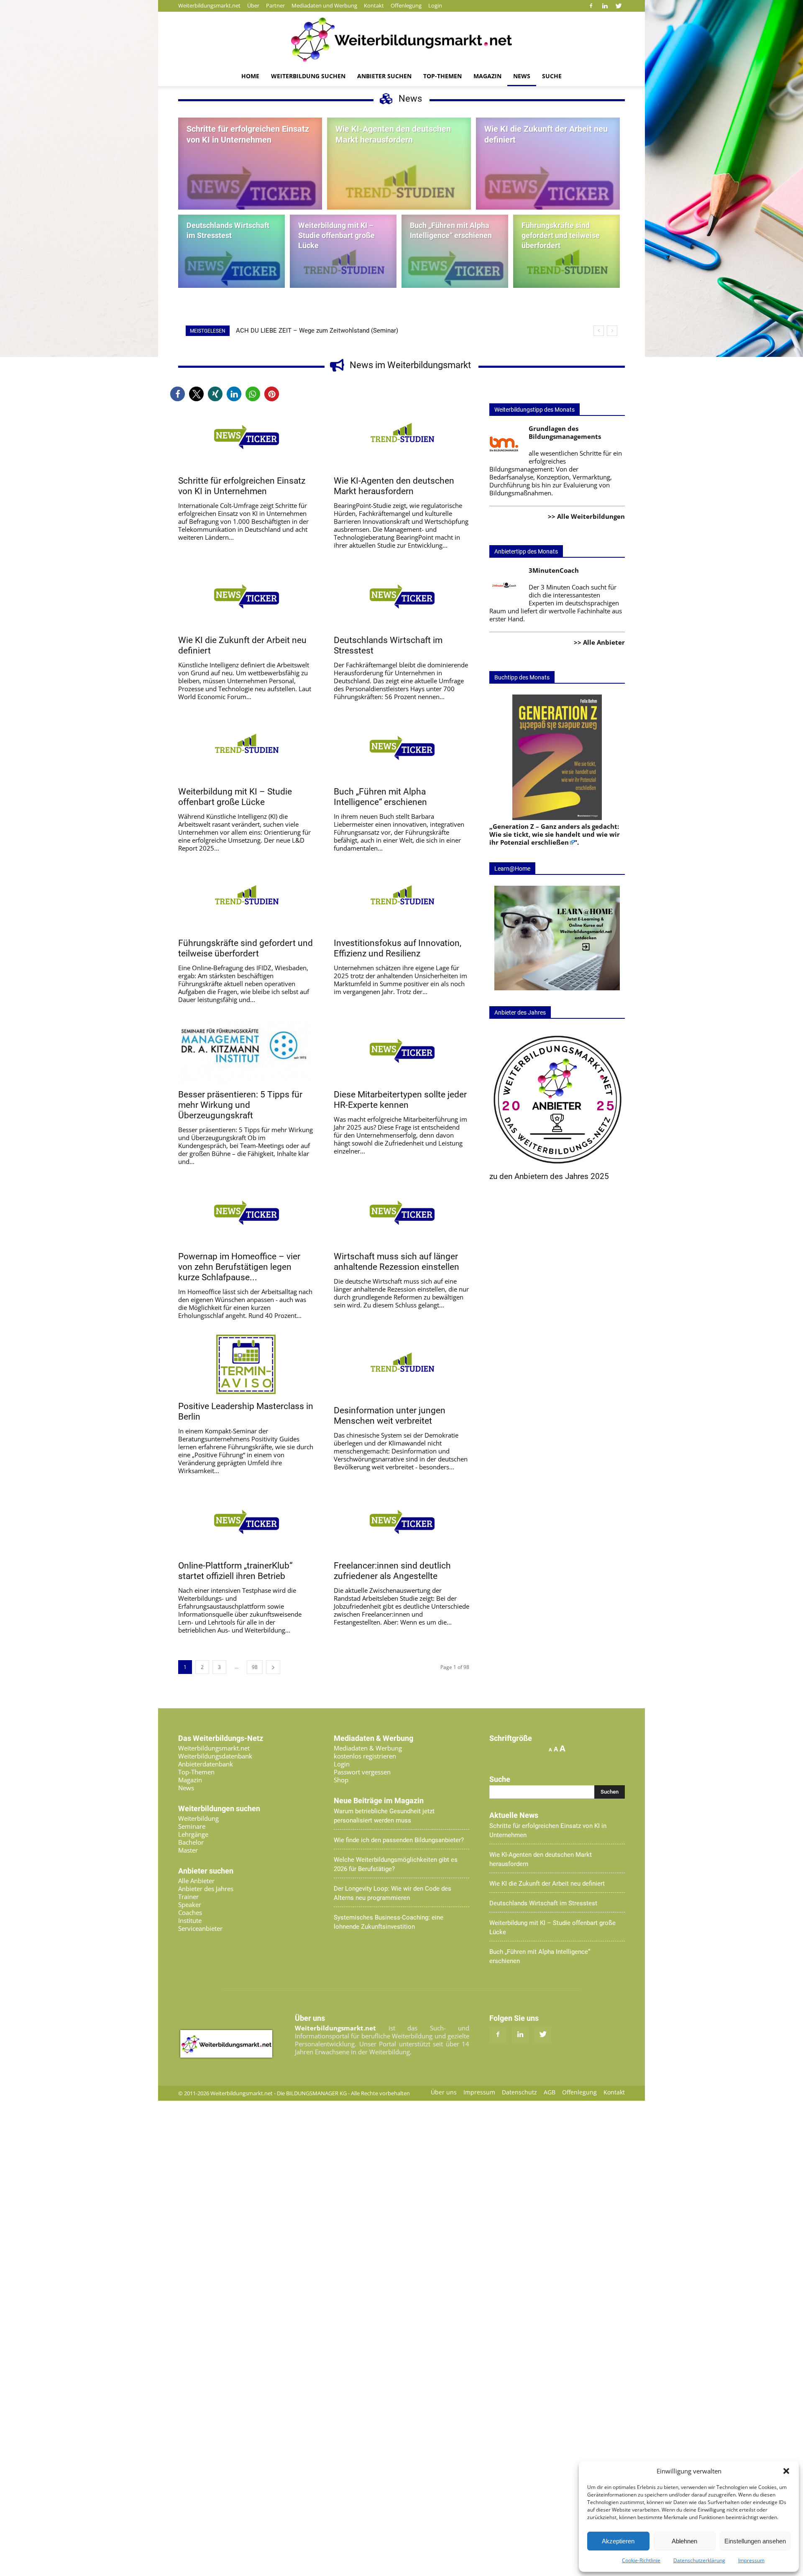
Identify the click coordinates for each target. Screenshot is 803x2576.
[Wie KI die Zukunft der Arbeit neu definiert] (548, 190)
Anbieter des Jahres (206, 1889)
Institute (190, 1920)
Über (253, 5)
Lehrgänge (193, 1834)
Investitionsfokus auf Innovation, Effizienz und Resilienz (398, 948)
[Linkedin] (605, 6)
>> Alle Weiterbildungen (586, 516)
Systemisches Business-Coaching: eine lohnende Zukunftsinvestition (389, 1922)
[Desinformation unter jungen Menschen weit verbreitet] (401, 1366)
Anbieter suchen (384, 76)
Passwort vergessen (362, 1772)
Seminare (192, 1826)
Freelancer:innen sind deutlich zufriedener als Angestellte (392, 1571)
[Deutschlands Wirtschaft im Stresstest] (231, 268)
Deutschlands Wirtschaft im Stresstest (543, 1903)
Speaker (190, 1904)
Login (435, 5)
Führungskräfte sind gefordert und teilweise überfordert (246, 948)
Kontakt (374, 5)
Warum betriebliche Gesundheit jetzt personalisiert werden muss (384, 1816)
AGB (550, 2092)
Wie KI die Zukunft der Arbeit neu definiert (547, 1884)
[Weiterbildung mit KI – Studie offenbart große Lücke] (343, 267)
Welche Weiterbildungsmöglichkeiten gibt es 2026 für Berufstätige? (396, 1864)
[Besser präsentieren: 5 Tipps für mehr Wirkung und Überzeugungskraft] (246, 1051)
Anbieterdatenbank (206, 1764)
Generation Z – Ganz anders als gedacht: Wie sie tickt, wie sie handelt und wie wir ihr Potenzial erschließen (555, 834)
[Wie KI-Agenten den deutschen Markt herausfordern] (399, 189)
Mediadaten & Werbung (368, 1748)
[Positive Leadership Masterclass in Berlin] (246, 1364)
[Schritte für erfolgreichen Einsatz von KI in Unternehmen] (250, 190)
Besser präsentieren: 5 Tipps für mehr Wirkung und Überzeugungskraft (240, 1105)
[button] (786, 2471)
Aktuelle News (514, 1815)
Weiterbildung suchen (308, 76)
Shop (341, 1780)
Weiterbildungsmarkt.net (209, 5)
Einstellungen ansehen (755, 2541)
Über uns (444, 2092)
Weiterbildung (198, 1818)
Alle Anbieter (196, 1881)
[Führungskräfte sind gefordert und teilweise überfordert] (566, 267)
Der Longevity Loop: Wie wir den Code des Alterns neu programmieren (393, 1893)
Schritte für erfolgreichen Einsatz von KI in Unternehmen (242, 486)
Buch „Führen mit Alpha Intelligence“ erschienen (380, 797)
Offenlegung (406, 5)
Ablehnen (684, 2541)
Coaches (190, 1912)
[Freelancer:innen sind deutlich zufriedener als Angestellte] (401, 1522)
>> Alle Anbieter (599, 642)
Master (188, 1850)
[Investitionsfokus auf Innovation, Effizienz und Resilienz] (401, 899)
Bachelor (191, 1842)
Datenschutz (519, 2092)
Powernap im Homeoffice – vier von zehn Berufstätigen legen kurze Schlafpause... (239, 1267)
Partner (275, 5)
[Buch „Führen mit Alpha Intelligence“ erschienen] (455, 268)
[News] (401, 40)
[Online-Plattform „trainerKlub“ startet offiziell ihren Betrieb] (246, 1522)
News (522, 76)
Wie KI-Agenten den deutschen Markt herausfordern (394, 486)
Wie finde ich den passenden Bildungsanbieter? (399, 1840)
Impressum (751, 2560)
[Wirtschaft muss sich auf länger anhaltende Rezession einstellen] (401, 1212)
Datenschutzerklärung (699, 2560)
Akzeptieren (618, 2541)
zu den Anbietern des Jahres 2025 (549, 1176)
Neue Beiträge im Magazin (379, 1801)
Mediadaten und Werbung (324, 5)
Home (250, 76)
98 (255, 1667)
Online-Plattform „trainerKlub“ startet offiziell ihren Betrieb (235, 1571)
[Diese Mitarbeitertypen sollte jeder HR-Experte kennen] (401, 1051)
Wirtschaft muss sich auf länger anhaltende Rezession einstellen (396, 1262)
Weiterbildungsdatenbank (215, 1756)
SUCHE (552, 76)
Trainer (188, 1897)
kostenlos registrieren (365, 1756)
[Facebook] (591, 6)
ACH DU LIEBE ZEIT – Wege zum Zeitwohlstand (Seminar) (317, 331)
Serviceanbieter (200, 1928)
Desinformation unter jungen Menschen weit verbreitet (390, 1416)
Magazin (487, 76)
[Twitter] (619, 6)
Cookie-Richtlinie (641, 2560)
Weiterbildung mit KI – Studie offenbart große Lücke (235, 797)
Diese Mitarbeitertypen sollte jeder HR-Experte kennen (400, 1100)
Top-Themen (442, 76)
